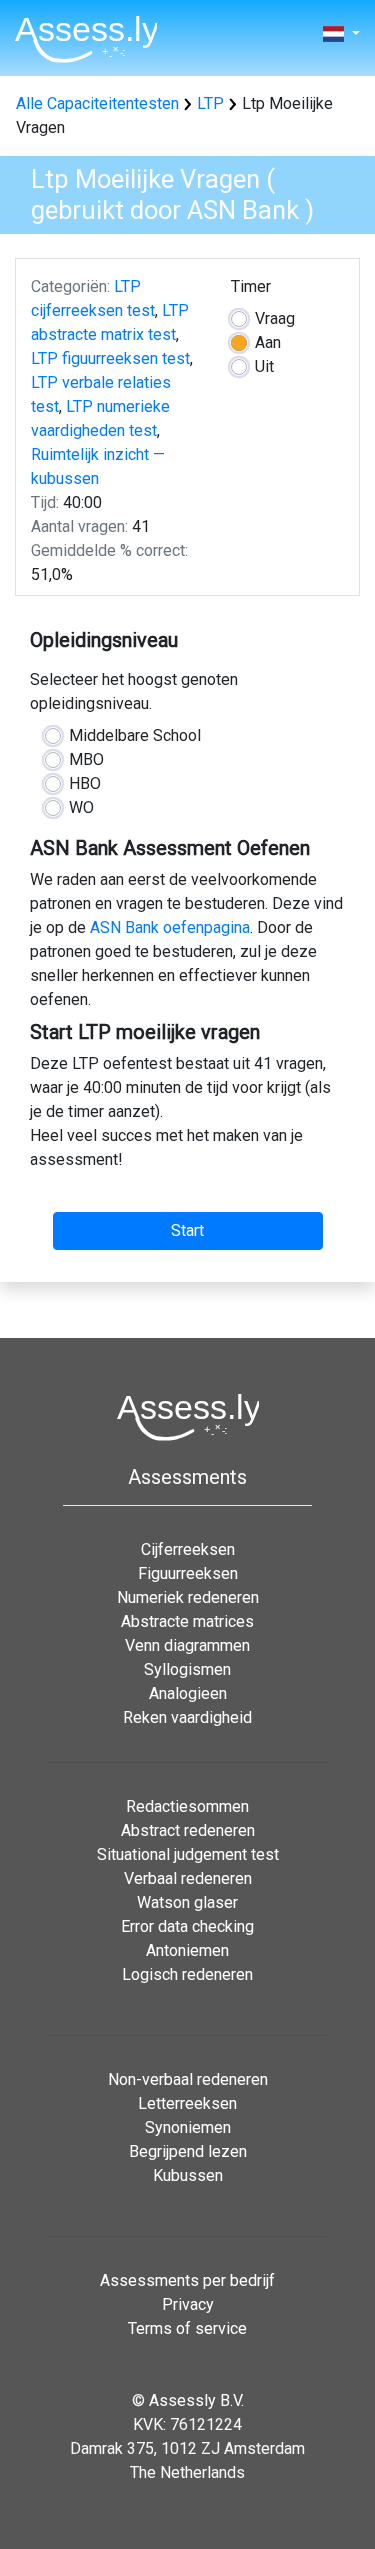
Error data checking (187, 1926)
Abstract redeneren (188, 1830)
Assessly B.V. (196, 2400)
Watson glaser (187, 1902)
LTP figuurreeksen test (110, 358)
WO (81, 807)
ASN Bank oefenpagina (170, 927)
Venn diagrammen (187, 1645)
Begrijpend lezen (188, 2151)
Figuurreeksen (188, 1573)
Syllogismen (187, 1669)
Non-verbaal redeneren (188, 2079)
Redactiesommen (187, 1806)
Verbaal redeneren (188, 1878)
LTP (210, 103)
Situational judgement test (188, 1854)
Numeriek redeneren (188, 1597)
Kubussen (188, 2175)
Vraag (275, 318)
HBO (85, 783)
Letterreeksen (187, 2103)
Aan (268, 342)
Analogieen (188, 1693)
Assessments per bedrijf (187, 2280)
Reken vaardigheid (187, 1717)
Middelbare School (135, 735)
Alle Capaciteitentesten (97, 103)
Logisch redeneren (187, 1974)
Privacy (188, 2304)
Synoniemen (188, 2127)
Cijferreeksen (188, 1549)
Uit (264, 366)
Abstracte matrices (187, 1621)
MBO (86, 759)
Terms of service (187, 2328)
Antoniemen (187, 1950)
